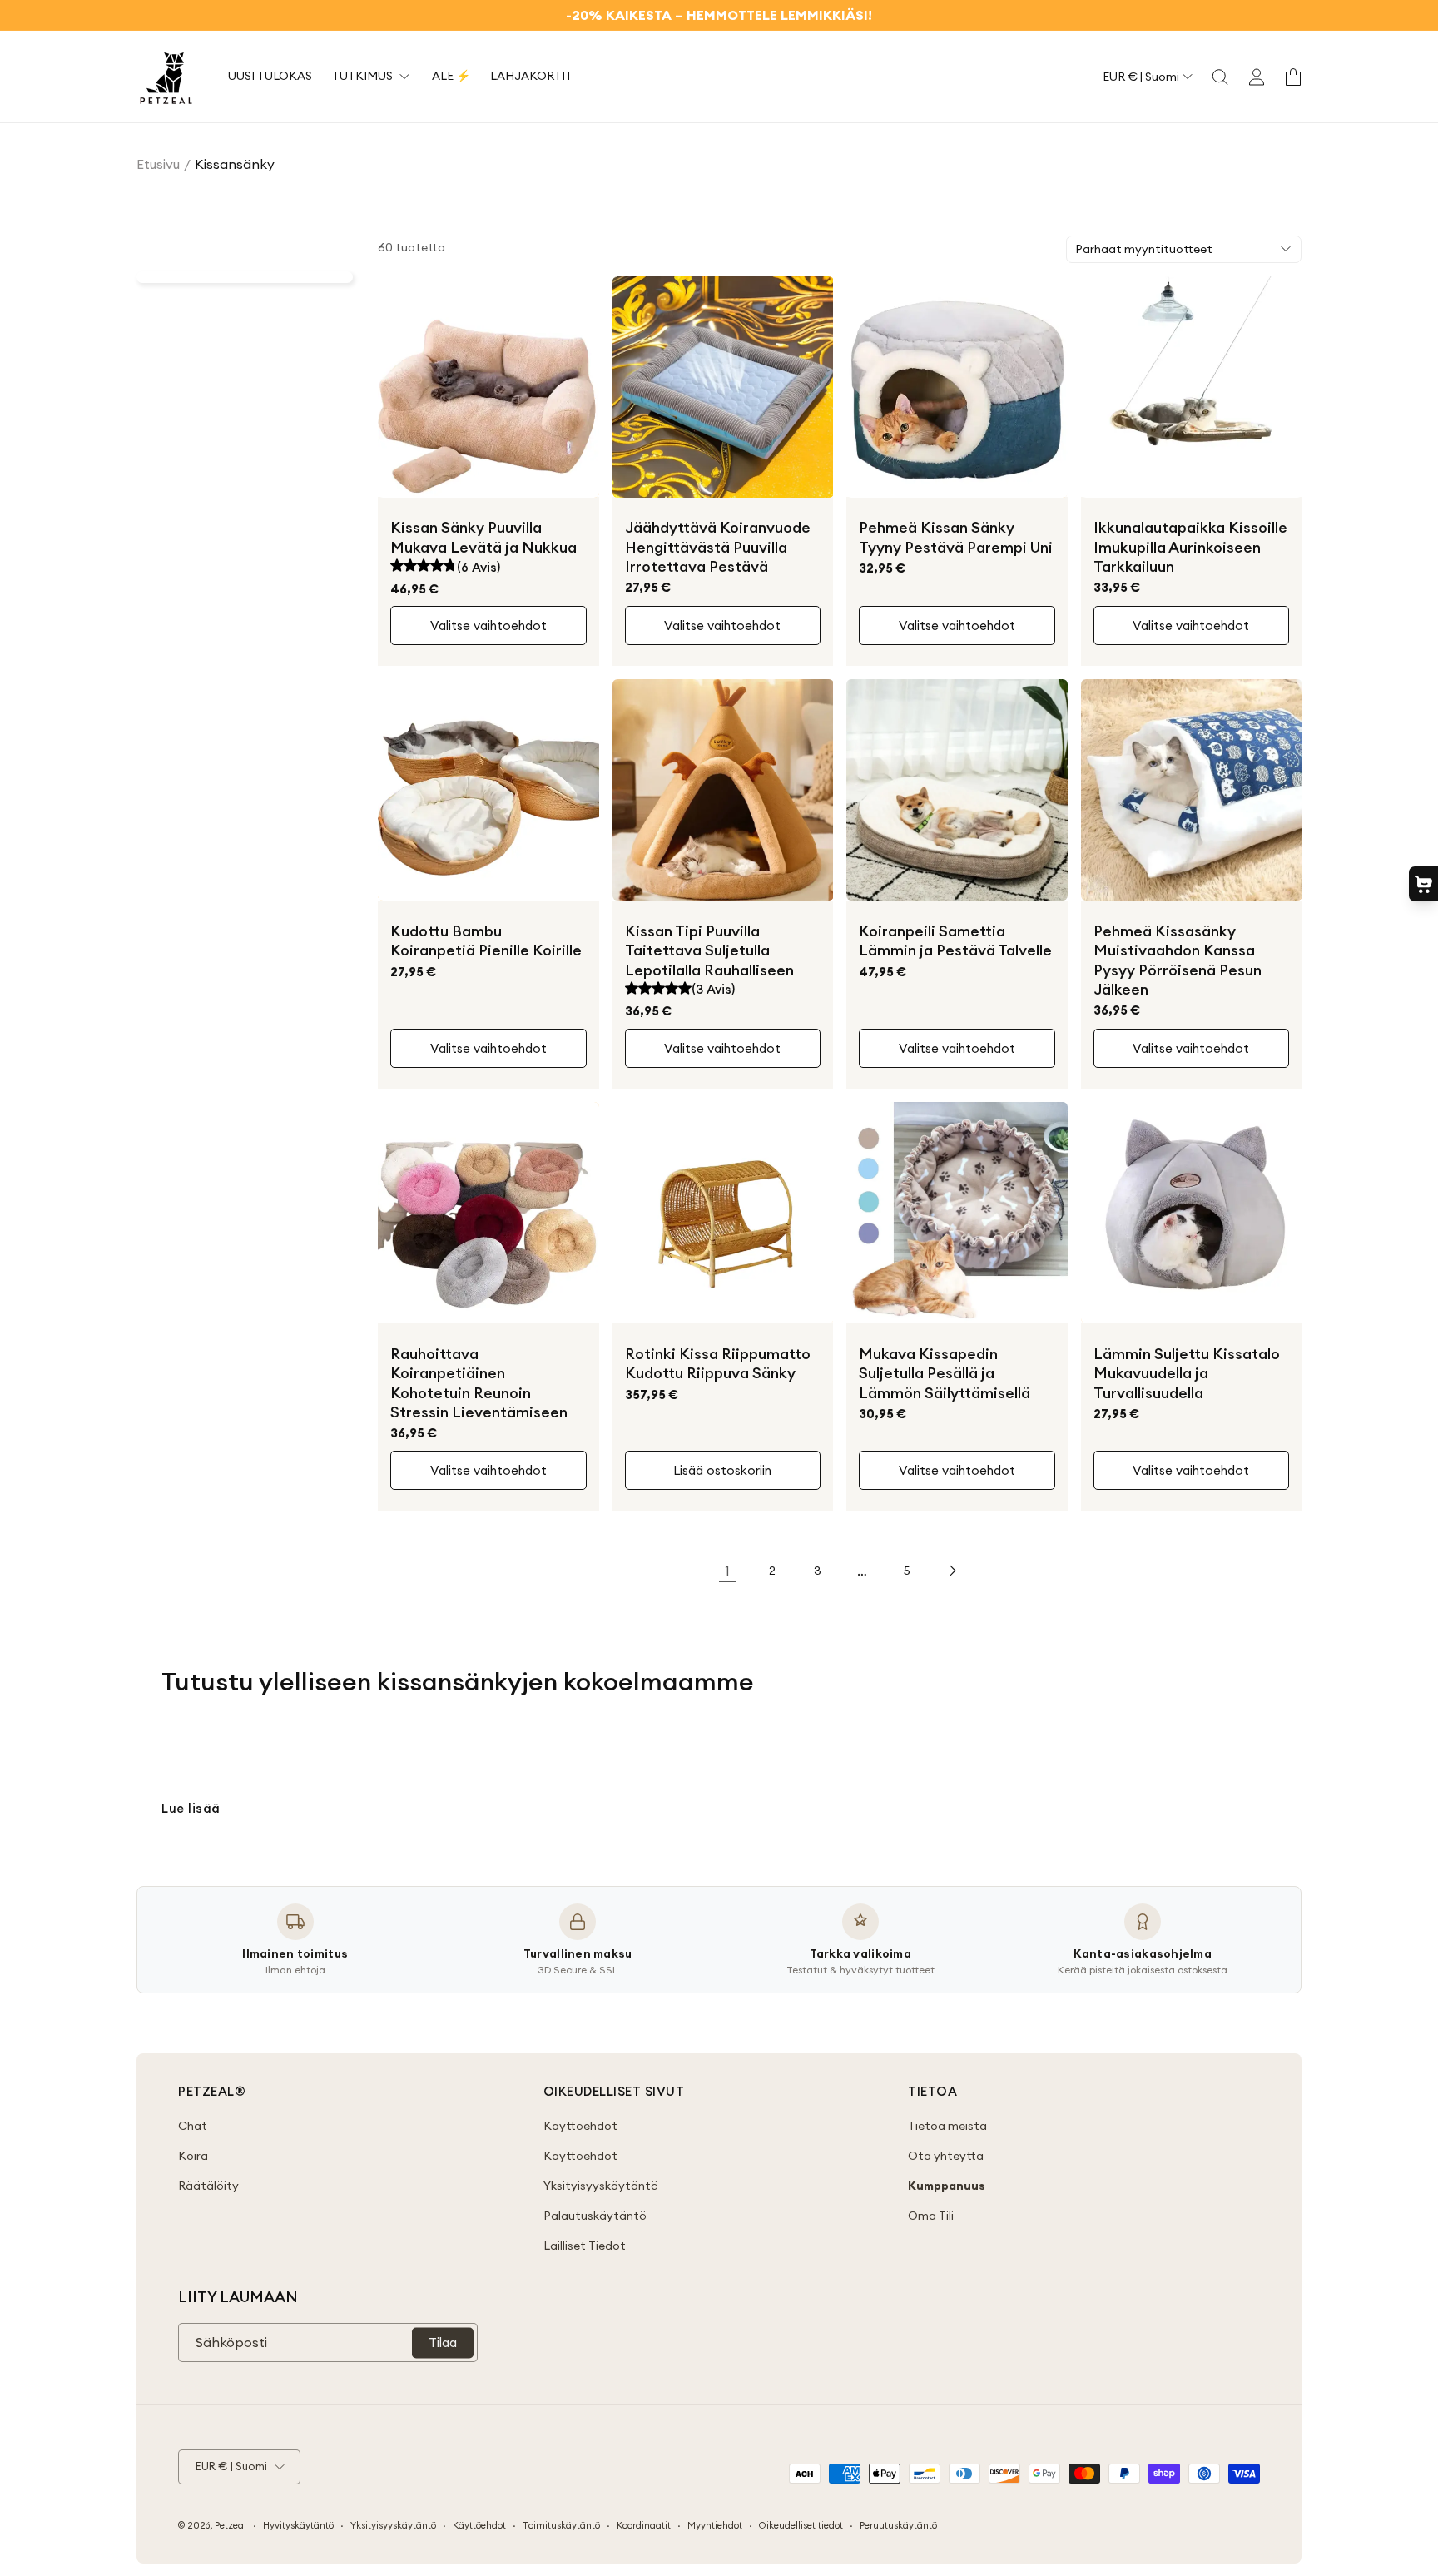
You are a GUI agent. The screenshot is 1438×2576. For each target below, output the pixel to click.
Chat (193, 2126)
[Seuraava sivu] (952, 1571)
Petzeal (231, 2525)
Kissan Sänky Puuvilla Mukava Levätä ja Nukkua (483, 537)
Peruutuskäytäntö (898, 2525)
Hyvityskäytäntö (298, 2525)
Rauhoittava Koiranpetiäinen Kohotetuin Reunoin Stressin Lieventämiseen (479, 1383)
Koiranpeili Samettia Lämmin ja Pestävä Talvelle (955, 941)
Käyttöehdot (580, 2126)
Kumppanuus (947, 2186)
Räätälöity (208, 2186)
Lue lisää (191, 1808)
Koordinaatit (644, 2525)
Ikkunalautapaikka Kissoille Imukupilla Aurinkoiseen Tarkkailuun (1190, 547)
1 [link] (727, 1571)
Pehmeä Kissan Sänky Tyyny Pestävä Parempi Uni (956, 537)
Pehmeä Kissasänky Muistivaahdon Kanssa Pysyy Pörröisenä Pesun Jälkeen (1178, 960)
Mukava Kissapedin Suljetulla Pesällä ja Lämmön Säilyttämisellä (945, 1373)
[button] (1220, 77)
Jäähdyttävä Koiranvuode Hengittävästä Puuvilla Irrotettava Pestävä (718, 547)
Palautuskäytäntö (595, 2216)
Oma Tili (931, 2216)
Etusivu (158, 164)
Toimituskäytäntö (561, 2525)
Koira (193, 2156)
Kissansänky (235, 164)
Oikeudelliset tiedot (801, 2525)
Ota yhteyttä (946, 2156)
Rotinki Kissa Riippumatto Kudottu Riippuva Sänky (718, 1363)
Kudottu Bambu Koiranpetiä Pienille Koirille (486, 941)
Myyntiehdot (715, 2525)
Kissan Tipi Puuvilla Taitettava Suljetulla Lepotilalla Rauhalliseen (709, 950)
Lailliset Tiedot (585, 2246)
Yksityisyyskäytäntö (601, 2186)
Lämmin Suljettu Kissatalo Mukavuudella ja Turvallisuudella (1187, 1373)
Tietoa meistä (947, 2126)
